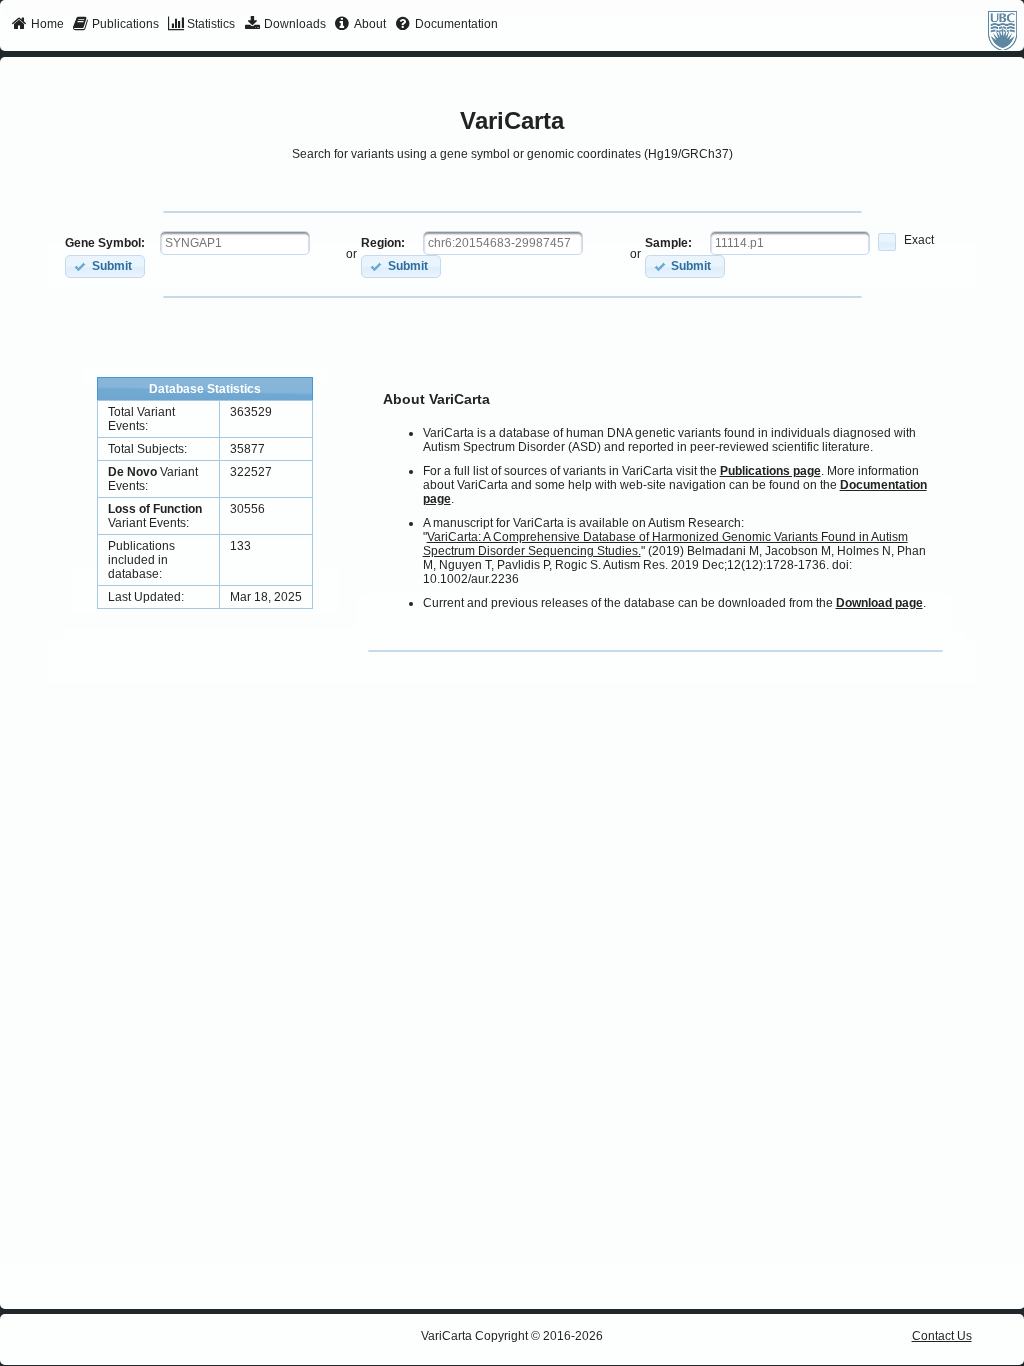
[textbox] (235, 243)
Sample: (668, 243)
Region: (383, 243)
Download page (879, 603)
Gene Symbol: (105, 243)
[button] (105, 266)
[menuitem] (37, 25)
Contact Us (942, 1336)
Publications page (770, 471)
